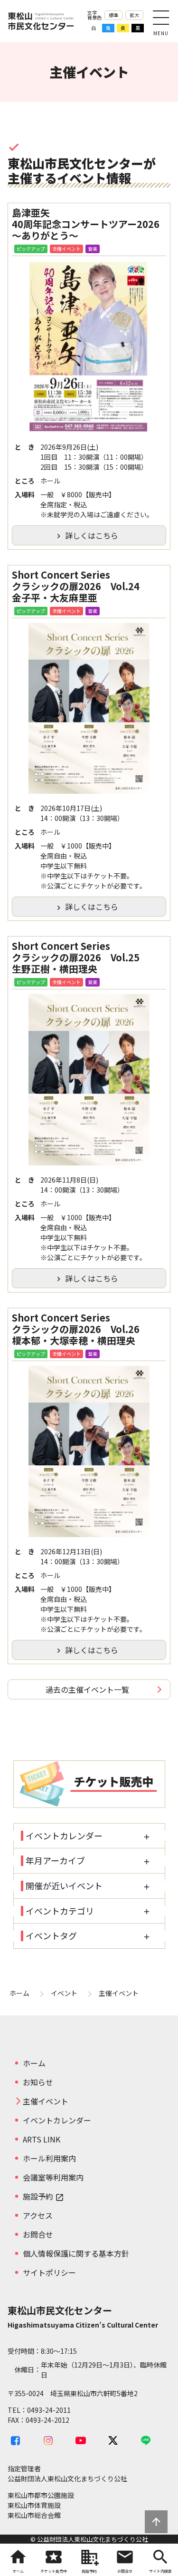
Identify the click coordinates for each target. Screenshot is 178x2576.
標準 (113, 15)
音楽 (93, 249)
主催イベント (66, 249)
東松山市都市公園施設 (41, 2495)
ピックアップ (31, 249)
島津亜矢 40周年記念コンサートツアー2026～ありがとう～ (86, 224)
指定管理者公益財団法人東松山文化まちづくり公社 (67, 2473)
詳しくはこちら (86, 535)
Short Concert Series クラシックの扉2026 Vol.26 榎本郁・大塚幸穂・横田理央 (80, 1329)
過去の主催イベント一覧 (87, 1689)
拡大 (134, 15)
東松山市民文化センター (41, 21)
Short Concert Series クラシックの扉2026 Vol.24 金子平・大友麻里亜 (80, 586)
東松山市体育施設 (34, 2505)
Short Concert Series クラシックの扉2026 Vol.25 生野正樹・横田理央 (80, 957)
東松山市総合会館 (34, 2515)
